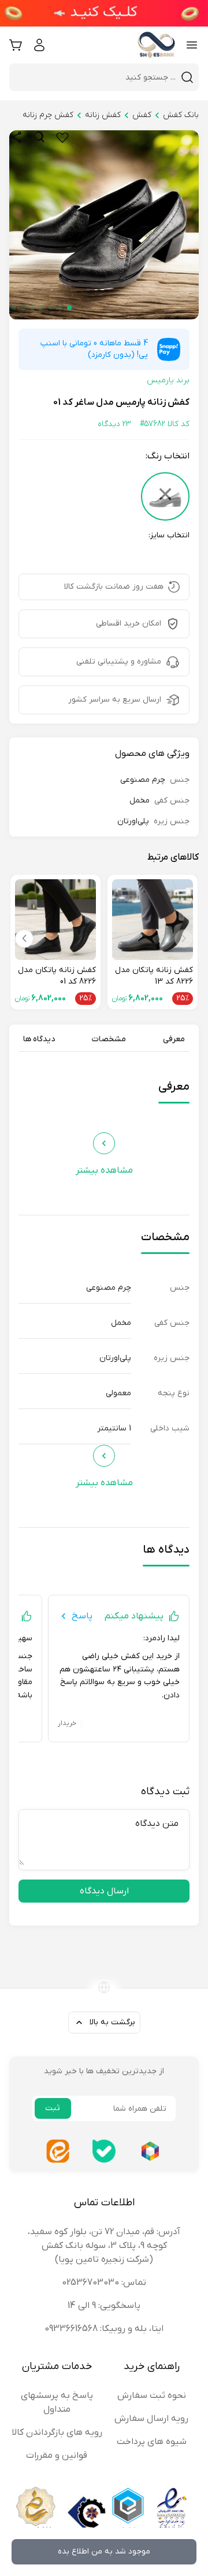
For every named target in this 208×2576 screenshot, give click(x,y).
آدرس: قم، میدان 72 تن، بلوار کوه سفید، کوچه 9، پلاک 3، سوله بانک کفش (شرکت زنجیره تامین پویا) (104, 2246)
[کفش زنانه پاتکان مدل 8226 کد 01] (55, 920)
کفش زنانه (103, 115)
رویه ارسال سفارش (151, 2419)
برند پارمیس (168, 380)
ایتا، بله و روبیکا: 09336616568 (104, 2329)
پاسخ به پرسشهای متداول (57, 2402)
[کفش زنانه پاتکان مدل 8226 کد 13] (153, 920)
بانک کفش (181, 115)
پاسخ (82, 1616)
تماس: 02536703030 (104, 2283)
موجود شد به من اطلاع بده (104, 2551)
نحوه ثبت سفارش (152, 2396)
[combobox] (97, 77)
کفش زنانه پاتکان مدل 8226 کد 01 (57, 976)
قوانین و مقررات (57, 2456)
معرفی (174, 1039)
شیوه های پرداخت (152, 2442)
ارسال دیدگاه (104, 1891)
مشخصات (109, 1039)
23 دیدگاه (114, 424)
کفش (142, 115)
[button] (69, 308)
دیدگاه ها (39, 1039)
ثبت (53, 2108)
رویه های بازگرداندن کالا (57, 2432)
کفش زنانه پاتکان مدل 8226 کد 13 (154, 976)
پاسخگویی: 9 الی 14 (104, 2306)
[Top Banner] (104, 13)
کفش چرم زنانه (48, 115)
